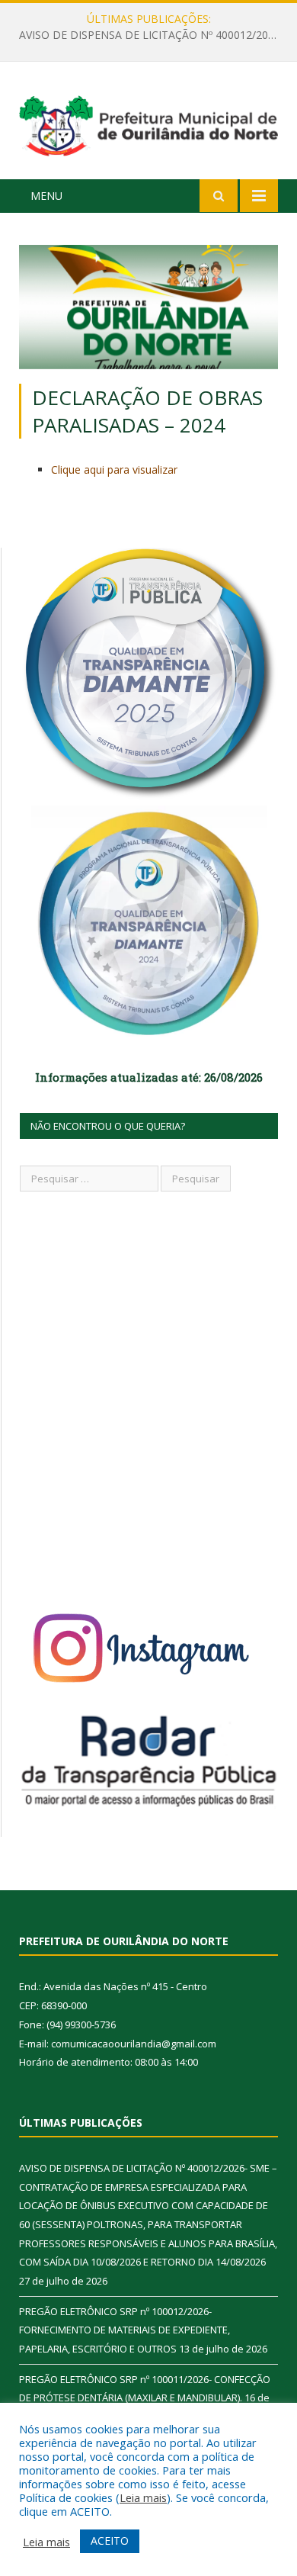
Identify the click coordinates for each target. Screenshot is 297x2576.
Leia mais (143, 2497)
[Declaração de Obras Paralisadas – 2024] (148, 309)
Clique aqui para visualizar (114, 470)
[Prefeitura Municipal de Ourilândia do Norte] (148, 123)
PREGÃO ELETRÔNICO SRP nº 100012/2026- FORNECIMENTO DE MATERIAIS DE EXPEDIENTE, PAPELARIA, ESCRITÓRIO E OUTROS (152, 35)
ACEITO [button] (110, 2541)
